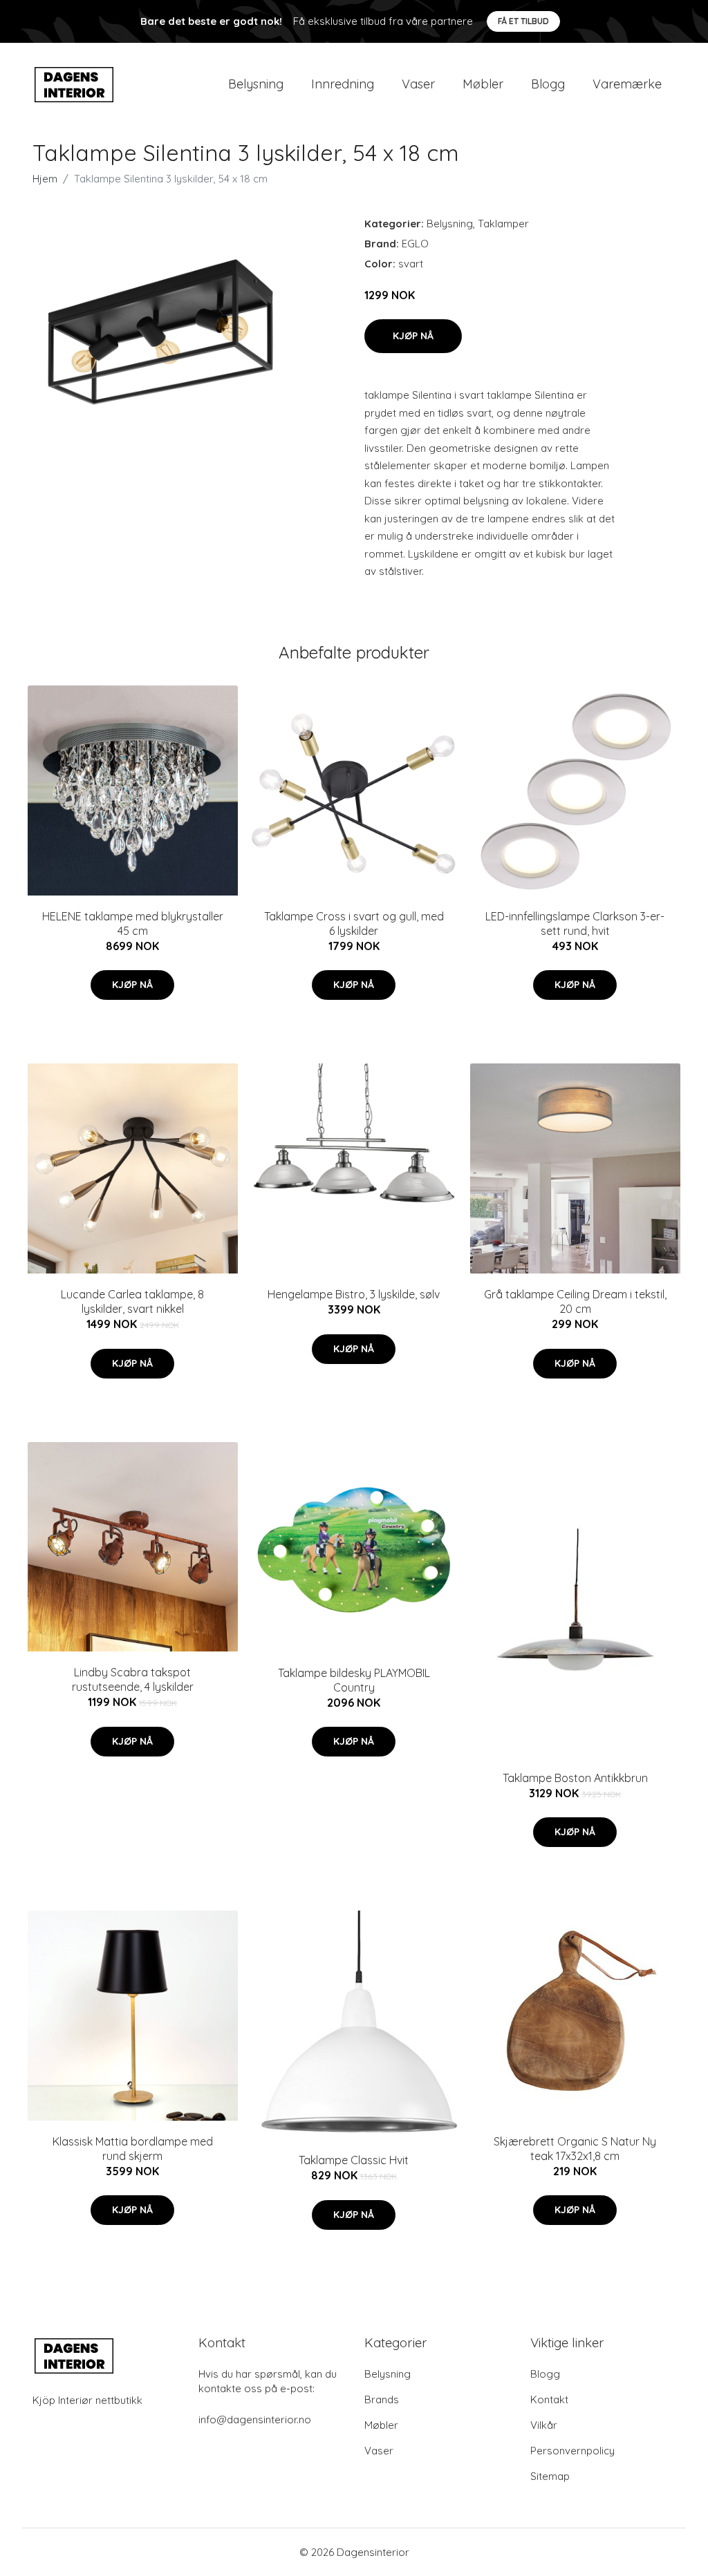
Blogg (548, 84)
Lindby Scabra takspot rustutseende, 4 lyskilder (133, 1679)
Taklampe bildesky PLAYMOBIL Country (354, 1680)
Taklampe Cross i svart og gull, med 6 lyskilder (354, 924)
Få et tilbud (523, 21)
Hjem (45, 179)
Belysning (256, 84)
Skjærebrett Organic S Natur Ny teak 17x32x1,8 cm (575, 2149)
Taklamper (503, 224)
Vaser (418, 84)
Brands (382, 2399)
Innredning (343, 84)
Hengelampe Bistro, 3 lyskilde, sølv (354, 1294)
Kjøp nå (413, 336)
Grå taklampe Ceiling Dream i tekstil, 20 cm (575, 1301)
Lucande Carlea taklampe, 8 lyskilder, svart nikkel (132, 1301)
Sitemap (550, 2476)
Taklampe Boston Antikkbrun (575, 1778)
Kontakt (549, 2399)
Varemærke (627, 84)
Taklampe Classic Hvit (354, 2160)
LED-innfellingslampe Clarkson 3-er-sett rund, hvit (575, 924)
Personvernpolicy (572, 2451)
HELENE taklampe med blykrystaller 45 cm (133, 924)
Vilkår (544, 2425)
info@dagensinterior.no (255, 2419)
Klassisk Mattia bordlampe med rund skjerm (133, 2149)
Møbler (483, 84)
